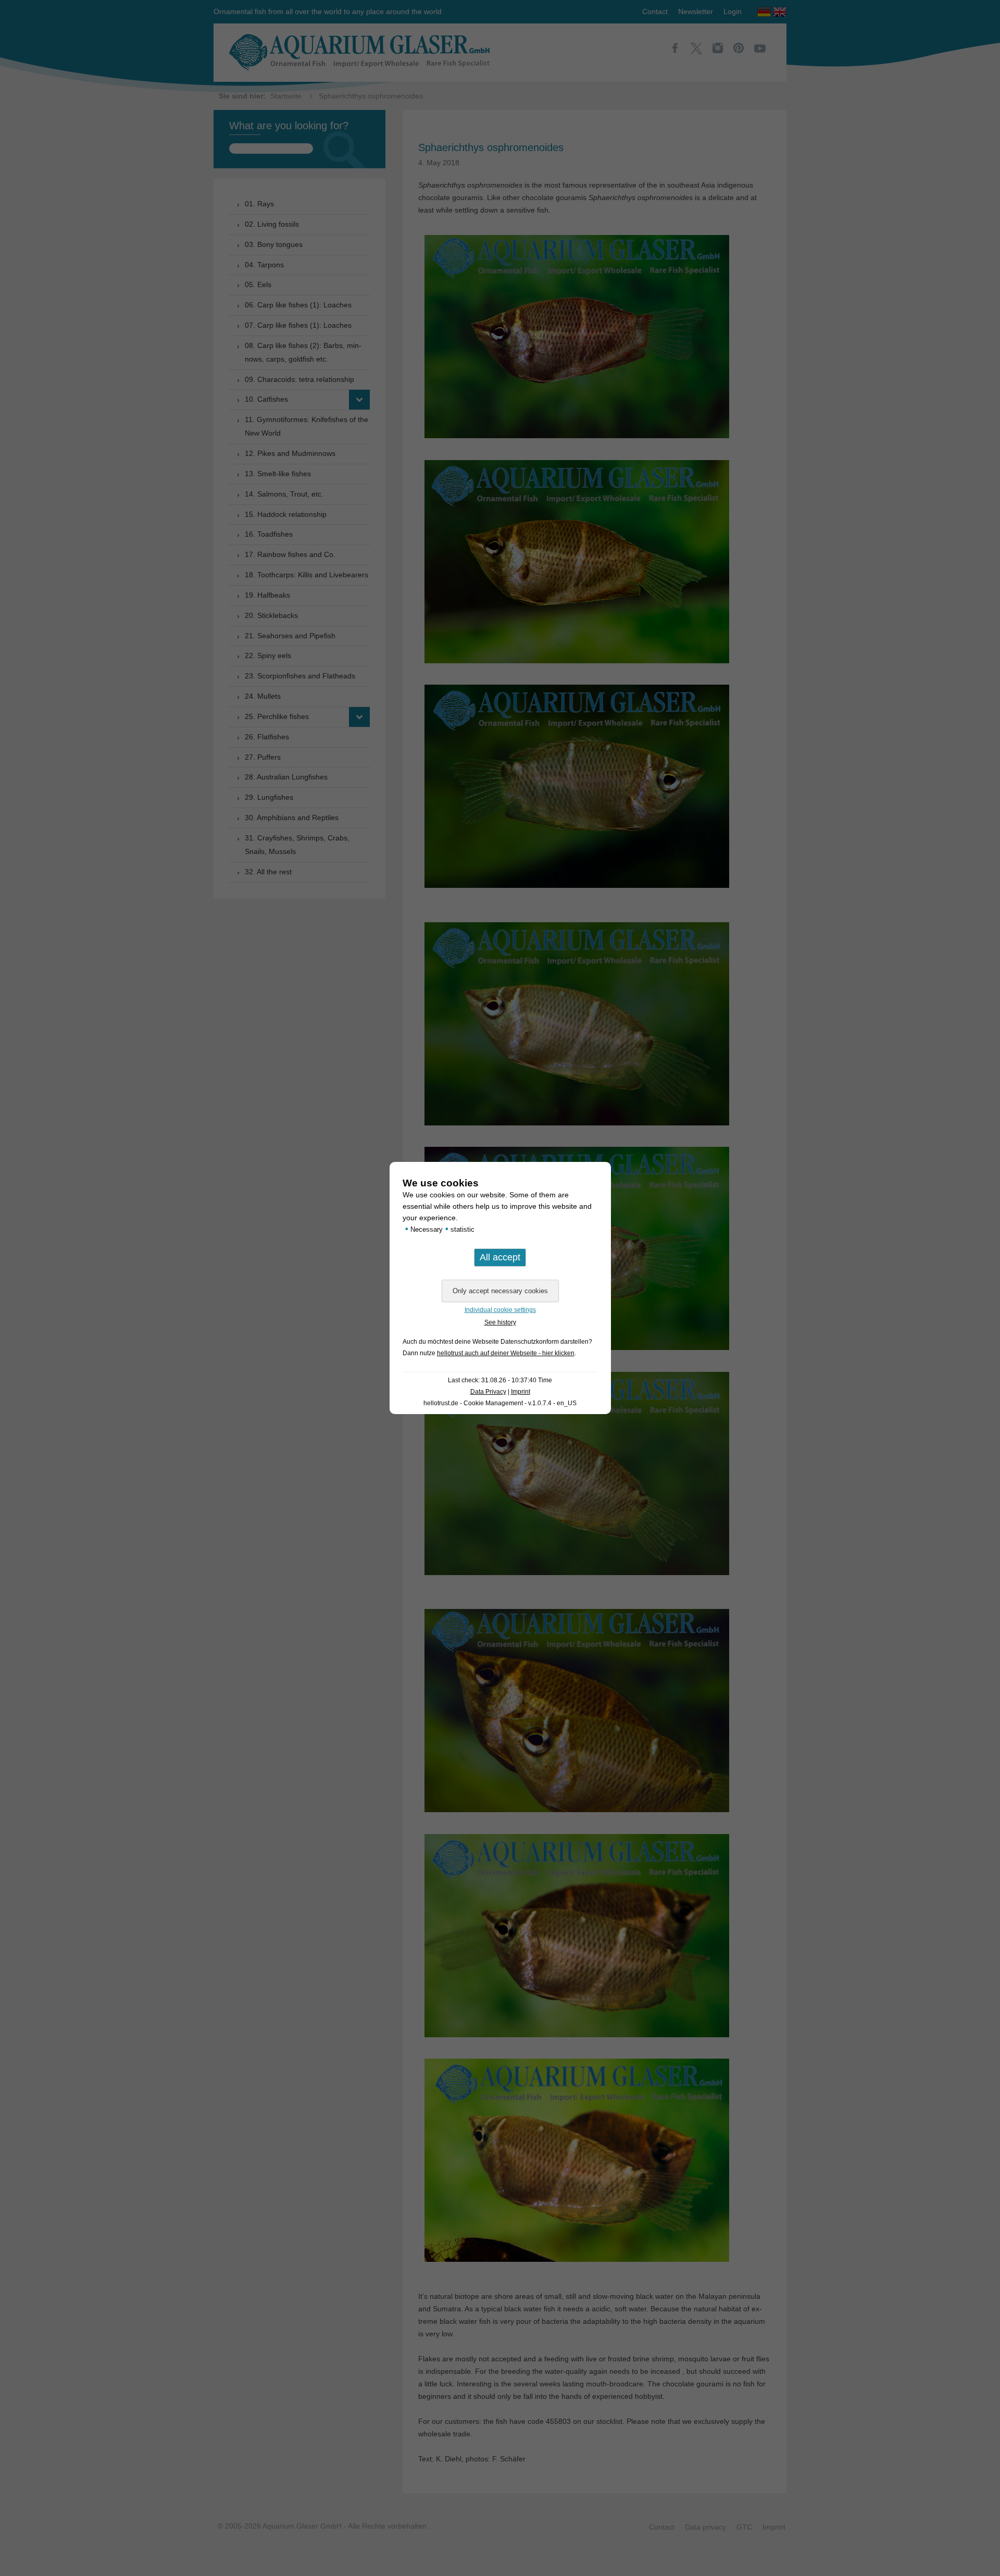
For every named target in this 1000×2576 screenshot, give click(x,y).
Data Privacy (488, 1392)
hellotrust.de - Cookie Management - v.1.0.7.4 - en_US (500, 1403)
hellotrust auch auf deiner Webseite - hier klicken (506, 1353)
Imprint (521, 1392)
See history (500, 1322)
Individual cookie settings (500, 1310)
